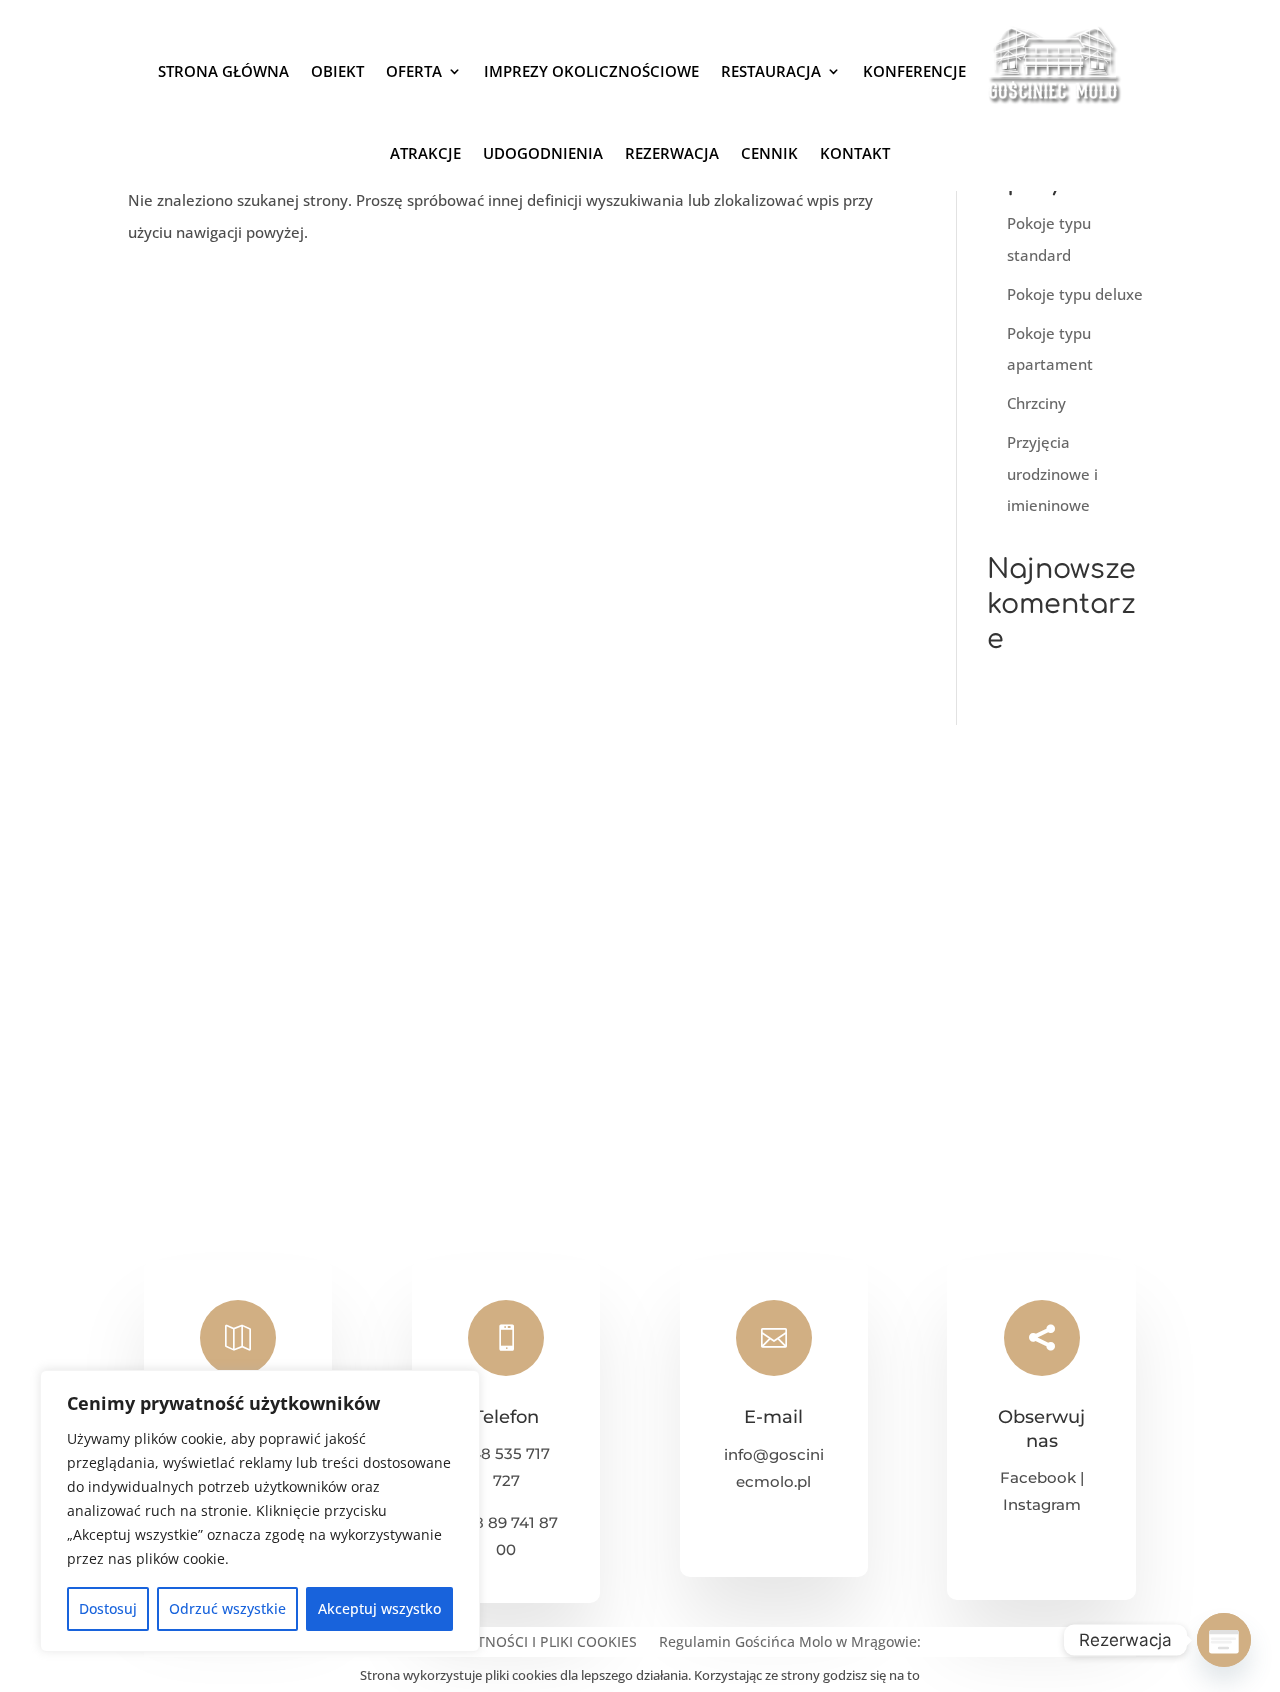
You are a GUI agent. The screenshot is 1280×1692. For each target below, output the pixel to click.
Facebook (1038, 1477)
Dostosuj (108, 1608)
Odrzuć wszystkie (227, 1608)
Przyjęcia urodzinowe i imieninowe (1052, 473)
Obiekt (337, 71)
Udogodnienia (543, 153)
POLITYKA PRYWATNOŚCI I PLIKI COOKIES (498, 1643)
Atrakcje (425, 153)
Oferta (414, 71)
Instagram (1042, 1504)
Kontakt (855, 153)
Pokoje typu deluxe (1075, 294)
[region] (260, 1511)
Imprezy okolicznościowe (591, 71)
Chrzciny (1036, 403)
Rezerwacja (672, 153)
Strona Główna (223, 71)
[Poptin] (1224, 1640)
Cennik (769, 153)
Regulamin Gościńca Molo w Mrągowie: (790, 1643)
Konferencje (914, 71)
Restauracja (771, 71)
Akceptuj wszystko (379, 1608)
